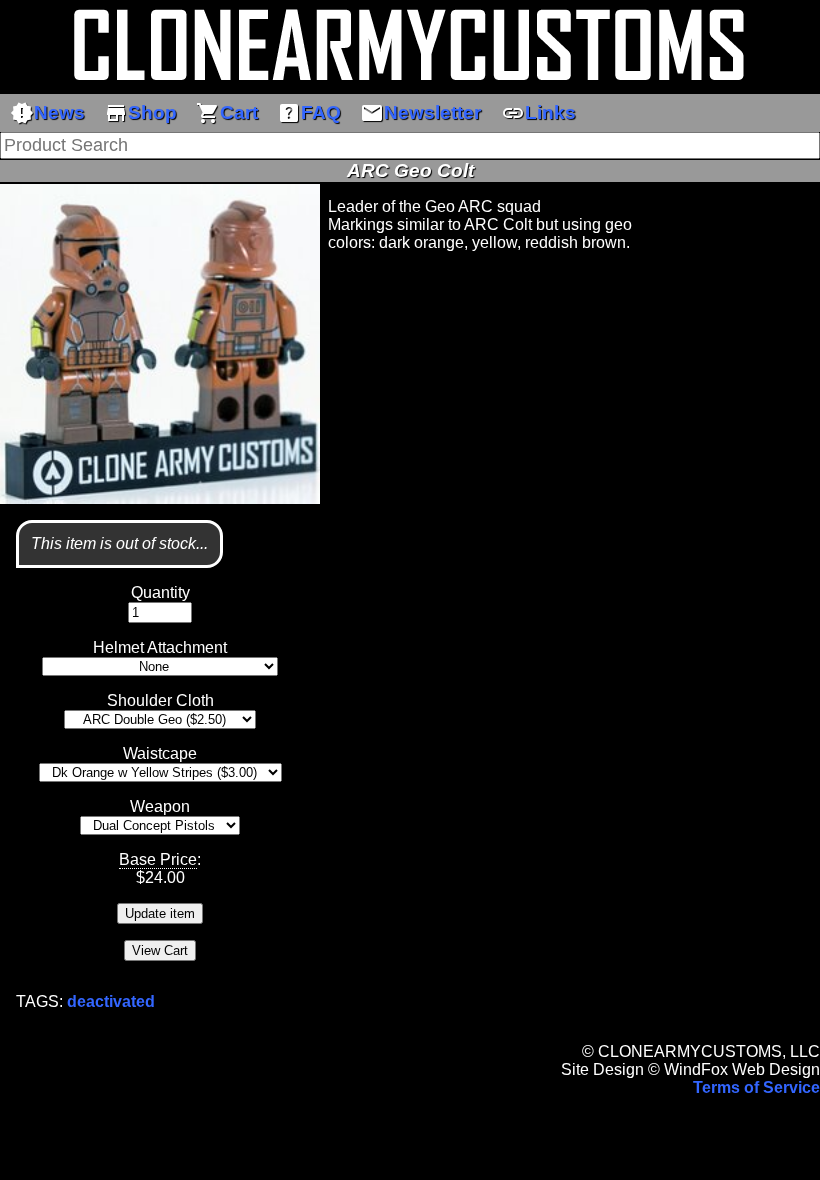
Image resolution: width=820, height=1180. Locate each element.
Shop (140, 113)
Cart (227, 113)
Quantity (160, 592)
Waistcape (160, 753)
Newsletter (420, 113)
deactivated (111, 1001)
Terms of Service (756, 1087)
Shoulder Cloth (160, 700)
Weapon (160, 806)
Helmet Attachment (160, 647)
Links (538, 113)
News (47, 113)
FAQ (309, 113)
